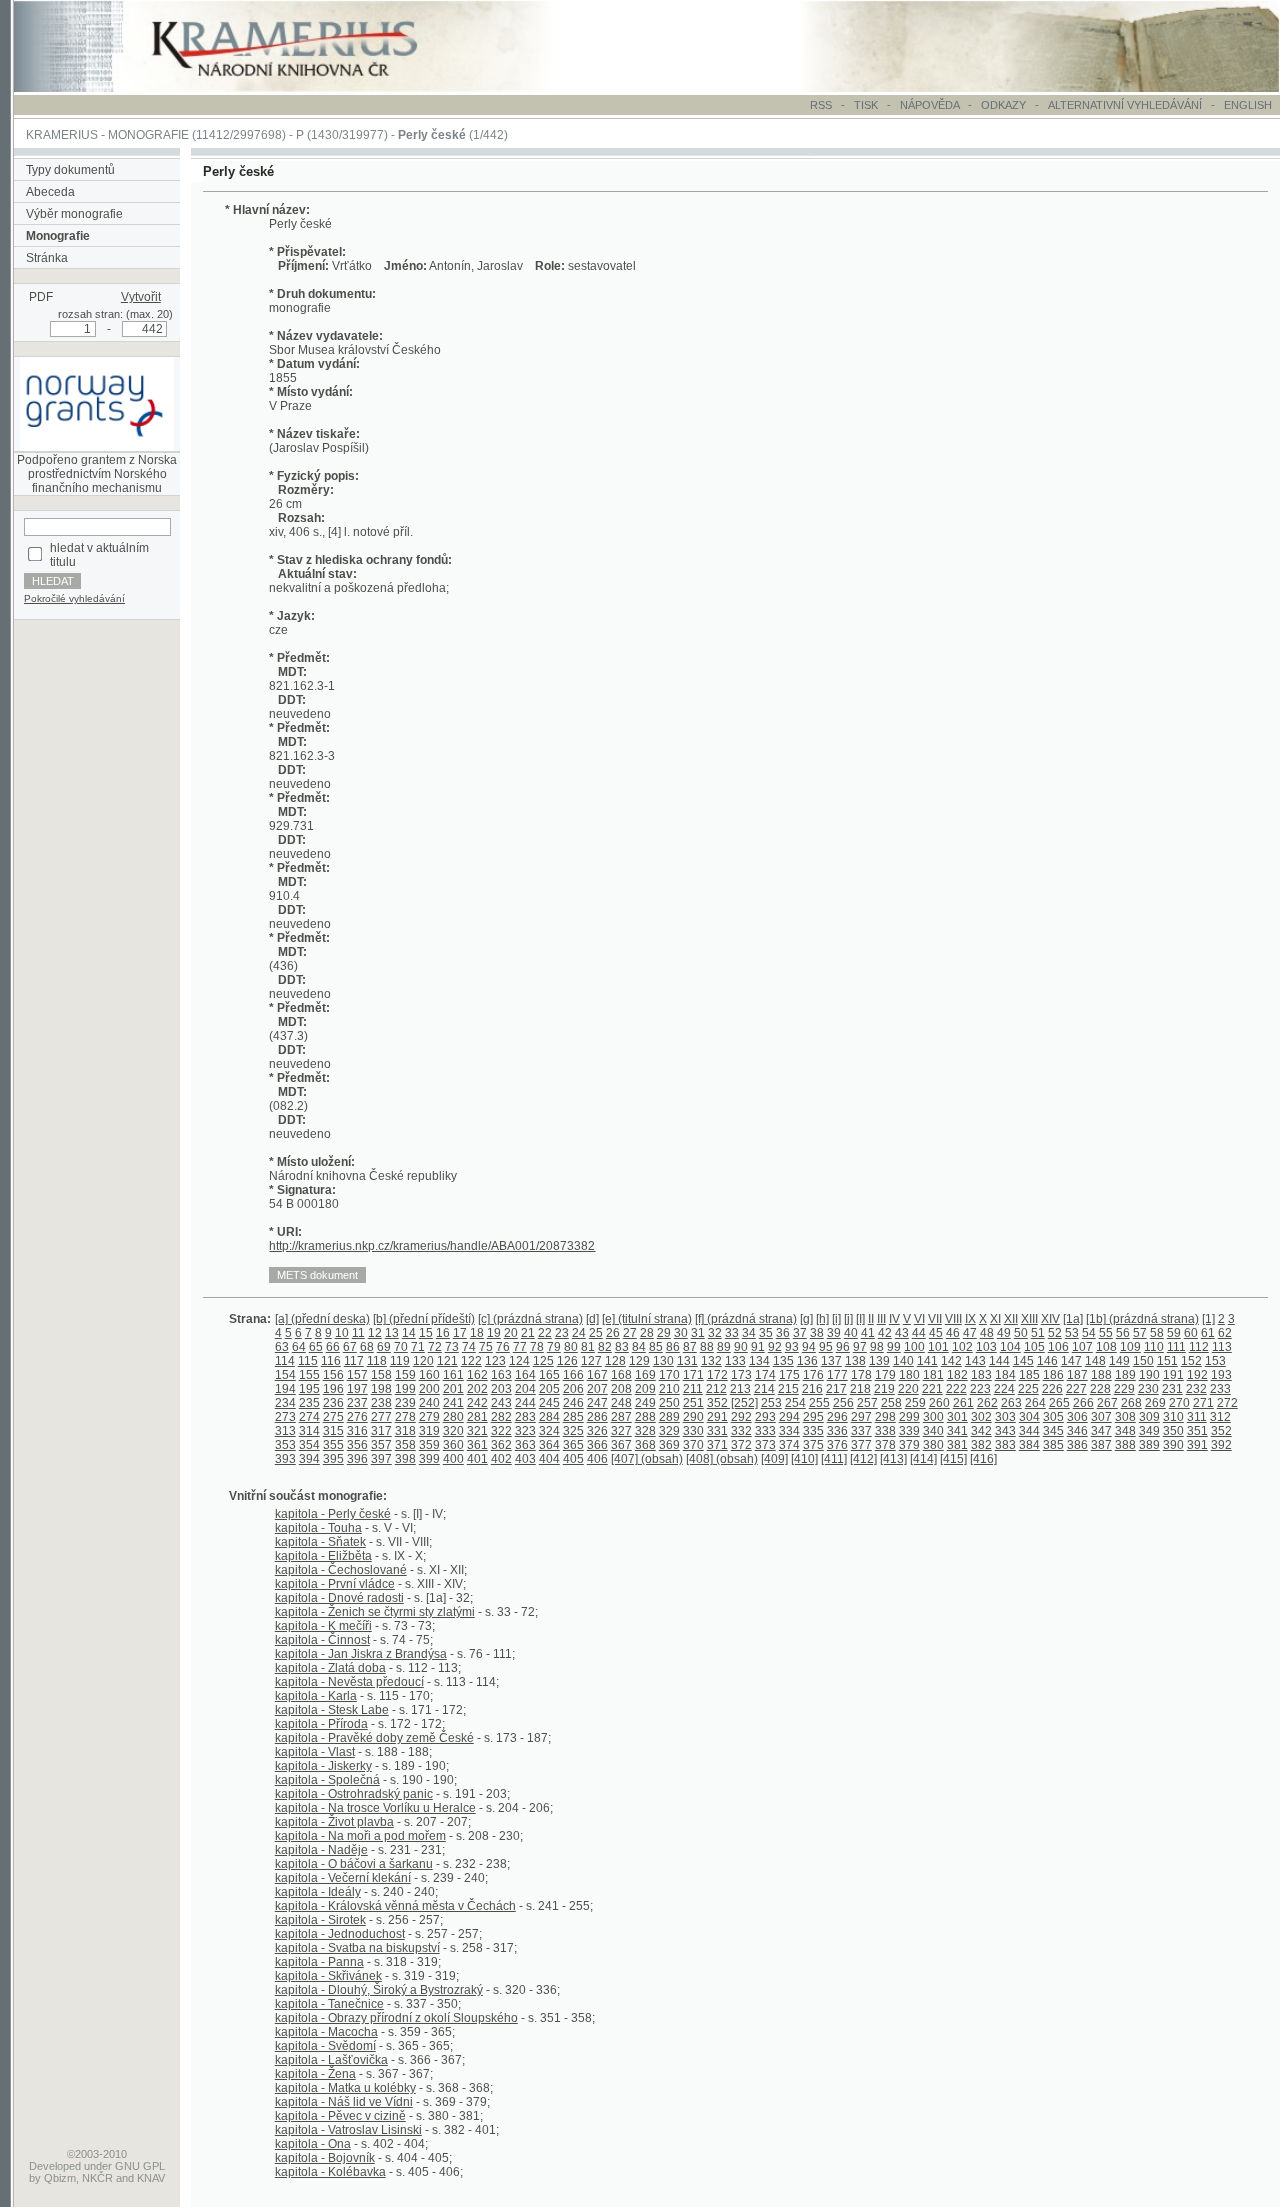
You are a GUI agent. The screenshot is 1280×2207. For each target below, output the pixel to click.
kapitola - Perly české (333, 1514)
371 (717, 1445)
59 (1174, 1333)
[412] (863, 1459)
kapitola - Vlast (315, 1752)
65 (316, 1347)
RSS (821, 105)
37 (800, 1333)
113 (1222, 1347)
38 (817, 1333)
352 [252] (732, 1403)
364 (549, 1445)
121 (447, 1361)
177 (837, 1375)
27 (630, 1333)
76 (503, 1347)
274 (309, 1417)
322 (501, 1431)
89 (724, 1347)
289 (669, 1417)
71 (418, 1347)
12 (375, 1333)
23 (562, 1333)
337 (861, 1431)
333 (765, 1431)
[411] (834, 1459)
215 (788, 1389)
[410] (804, 1459)
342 (981, 1431)
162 (477, 1375)
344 (1029, 1431)
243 (501, 1403)
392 (1221, 1445)
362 (501, 1445)
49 (1004, 1333)
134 (759, 1361)
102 (962, 1347)
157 (357, 1375)
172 (717, 1375)
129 (639, 1361)
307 (1101, 1417)
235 (309, 1403)
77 (520, 1347)
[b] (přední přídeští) (424, 1319)
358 (405, 1445)
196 (333, 1389)
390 (1173, 1445)
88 (707, 1347)
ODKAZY (1003, 105)
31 (698, 1333)
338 (885, 1431)
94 (809, 1347)
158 (381, 1375)
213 (740, 1389)
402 (501, 1459)
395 (333, 1459)
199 (405, 1389)
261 (963, 1403)
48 (987, 1333)
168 (621, 1375)
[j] (848, 1319)
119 (400, 1361)
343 (1005, 1431)
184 (1005, 1375)
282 (501, 1417)
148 (1095, 1361)
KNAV (151, 2178)
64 (299, 1347)
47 (970, 1333)
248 (621, 1403)
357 (381, 1445)
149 (1119, 1361)
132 (711, 1361)
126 (567, 1361)
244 (525, 1403)
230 (1148, 1389)
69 (384, 1347)
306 (1077, 1417)
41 (868, 1333)
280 (453, 1417)
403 (525, 1459)
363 (525, 1445)
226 (1052, 1389)
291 (717, 1417)
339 (909, 1431)
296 (837, 1417)
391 (1197, 1445)
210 (669, 1389)
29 (664, 1333)
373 (765, 1445)
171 (693, 1375)
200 (429, 1389)
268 (1131, 1403)
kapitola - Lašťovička (331, 2060)
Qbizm (60, 2178)
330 (693, 1431)
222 (956, 1389)
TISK (867, 105)
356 (357, 1445)
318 (405, 1431)
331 (717, 1431)
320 (453, 1431)
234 (285, 1403)
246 (573, 1403)
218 (860, 1389)
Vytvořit (141, 297)
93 (792, 1347)
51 (1038, 1333)
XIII (1029, 1319)
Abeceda (50, 192)
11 (358, 1333)
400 (453, 1459)
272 (1227, 1403)
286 (597, 1417)
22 (545, 1333)
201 (453, 1389)
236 (333, 1403)
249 (645, 1403)
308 (1125, 1417)
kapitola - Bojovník (325, 2158)
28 (647, 1333)
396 (357, 1459)
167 (597, 1375)
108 (1106, 1347)
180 (909, 1375)
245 (549, 1403)
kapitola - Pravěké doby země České (374, 1738)
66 (333, 1347)
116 (331, 1361)
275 (333, 1417)
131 (687, 1361)
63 (282, 1347)
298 (885, 1417)
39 (834, 1333)
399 (429, 1459)
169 (645, 1375)
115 (308, 1361)
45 (936, 1333)
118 (377, 1361)
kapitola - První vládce (335, 1584)
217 (836, 1389)
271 (1203, 1403)
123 (495, 1361)
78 (537, 1347)
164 (525, 1375)
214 (764, 1389)
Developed (55, 2166)
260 (939, 1403)
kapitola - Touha (318, 1528)
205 (549, 1389)
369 (669, 1445)
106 (1058, 1347)
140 (903, 1361)
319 (429, 1431)
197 (357, 1389)
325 (573, 1431)
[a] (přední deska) (322, 1319)
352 (1221, 1431)
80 (571, 1347)
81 (588, 1347)
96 (843, 1347)
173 (741, 1375)
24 (579, 1333)
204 (525, 1389)
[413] (893, 1459)
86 (673, 1347)
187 (1077, 1375)
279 (429, 1417)
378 (885, 1445)
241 (453, 1403)
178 (861, 1375)
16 (443, 1333)
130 (663, 1361)
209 (645, 1389)
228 (1100, 1389)
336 (837, 1431)
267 (1107, 1403)
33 (732, 1333)
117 (354, 1361)
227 (1076, 1389)
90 (741, 1347)
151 (1167, 1361)
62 (1225, 1333)
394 (309, 1459)
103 (986, 1347)
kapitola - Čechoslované (341, 1570)
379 (909, 1445)
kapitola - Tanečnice (329, 2004)
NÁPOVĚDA (929, 105)
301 (957, 1417)
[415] (953, 1459)
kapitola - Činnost (322, 1640)
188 (1101, 1375)
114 (285, 1361)
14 (409, 1333)
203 (501, 1389)
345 (1053, 1431)
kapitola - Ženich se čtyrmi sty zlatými (375, 1612)
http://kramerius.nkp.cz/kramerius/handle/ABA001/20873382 (432, 1246)
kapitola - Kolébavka (330, 2172)
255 (819, 1403)
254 (795, 1403)
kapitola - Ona (313, 2144)
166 (573, 1375)
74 (469, 1347)
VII (935, 1319)
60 (1191, 1333)
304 (1029, 1417)
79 (554, 1347)
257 (867, 1403)
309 (1149, 1417)
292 (741, 1417)
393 (285, 1459)
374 (789, 1445)
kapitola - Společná (327, 1780)
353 (285, 1445)
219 (884, 1389)
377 (861, 1445)
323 (525, 1431)
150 (1143, 1361)
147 (1071, 1361)
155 (309, 1375)
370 (693, 1445)
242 (477, 1403)
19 (494, 1333)
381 (957, 1445)
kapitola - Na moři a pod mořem (360, 1836)
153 (1215, 1361)
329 (669, 1431)
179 (885, 1375)
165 (549, 1375)
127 (591, 1361)
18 (477, 1333)
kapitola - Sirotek (320, 1920)
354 (309, 1445)
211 (693, 1389)
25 (596, 1333)
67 (350, 1347)
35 (766, 1333)
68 (367, 1347)
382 (981, 1445)
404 (549, 1459)
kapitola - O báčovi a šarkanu (354, 1864)
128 (615, 1361)
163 (501, 1375)
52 (1055, 1333)
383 (1005, 1445)
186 (1053, 1375)
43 (902, 1333)
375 (813, 1445)
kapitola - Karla (316, 1696)
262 (987, 1403)
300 (933, 1417)
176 (813, 1375)
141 (927, 1361)
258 (891, 1403)
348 (1125, 1431)
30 (681, 1333)
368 (645, 1445)
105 (1034, 1347)
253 (771, 1403)
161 (453, 1375)
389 (1149, 1445)
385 (1053, 1445)
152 (1191, 1361)
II (871, 1319)
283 (525, 1417)
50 (1021, 1333)
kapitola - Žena (315, 2074)
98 (877, 1347)
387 (1101, 1445)
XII (1011, 1319)
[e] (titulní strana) (647, 1319)
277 (381, 1417)
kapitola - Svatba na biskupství (357, 1948)
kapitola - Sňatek (320, 1542)
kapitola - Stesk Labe (332, 1710)
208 (621, 1389)
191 (1173, 1375)
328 (645, 1431)
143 (975, 1361)
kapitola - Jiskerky (323, 1766)
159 (405, 1375)
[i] (836, 1319)
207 (597, 1389)
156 (333, 1375)
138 (855, 1361)
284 (549, 1417)
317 (381, 1431)
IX (970, 1319)
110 (1154, 1347)
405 (573, 1459)
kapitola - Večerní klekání (343, 1878)
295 (813, 1417)
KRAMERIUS (62, 135)
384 (1029, 1445)
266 (1083, 1403)
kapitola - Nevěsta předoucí (349, 1682)
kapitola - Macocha (326, 2032)
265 (1059, 1403)
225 (1028, 1389)
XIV (1050, 1319)
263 (1011, 1403)
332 (741, 1431)
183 (981, 1375)
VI (919, 1319)
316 (357, 1431)
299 (909, 1417)
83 (622, 1347)
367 (621, 1445)
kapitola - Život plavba (334, 1822)
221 (932, 1389)
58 (1157, 1333)
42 (885, 1333)
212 (716, 1389)
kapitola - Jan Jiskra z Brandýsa (361, 1654)
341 (957, 1431)
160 (429, 1375)
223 (980, 1389)
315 (333, 1431)
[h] (822, 1319)
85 (656, 1347)
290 (693, 1417)
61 (1208, 1333)
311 (1197, 1417)
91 (758, 1347)
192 (1197, 1375)
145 (1023, 1361)
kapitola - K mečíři (323, 1626)
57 (1140, 1333)
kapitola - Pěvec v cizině (340, 2116)
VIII (953, 1319)
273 (285, 1417)
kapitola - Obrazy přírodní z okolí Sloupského (396, 2018)
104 (1010, 1347)
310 (1173, 1417)
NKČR (97, 2178)
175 (789, 1375)
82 (605, 1347)
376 (837, 1445)
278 (405, 1417)
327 (621, 1431)
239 (405, 1403)
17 (460, 1333)
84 (639, 1347)
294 (789, 1417)
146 (1047, 1361)
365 (573, 1445)
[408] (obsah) (722, 1459)
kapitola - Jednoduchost (340, 1934)
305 (1053, 1417)
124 (519, 1361)
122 (471, 1361)
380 (933, 1445)
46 (953, 1333)
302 (981, 1417)
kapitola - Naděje (321, 1850)
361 (477, 1445)
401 (477, 1459)
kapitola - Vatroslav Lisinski (348, 2130)
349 (1149, 1431)
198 (381, 1389)
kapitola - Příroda (321, 1724)
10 (342, 1333)
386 (1077, 1445)
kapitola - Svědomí (325, 2046)
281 (477, 1417)
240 (429, 1403)
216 (812, 1389)
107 (1082, 1347)
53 (1072, 1333)
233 (1220, 1389)
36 (783, 1333)
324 (549, 1431)
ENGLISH (1248, 105)
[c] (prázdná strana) (530, 1319)
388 (1125, 1445)
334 (789, 1431)
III (881, 1319)
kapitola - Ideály (318, 1892)
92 (775, 1347)
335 (813, 1431)
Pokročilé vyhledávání (74, 598)
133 (735, 1361)
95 (826, 1347)
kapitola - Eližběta (323, 1556)
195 (309, 1389)
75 (486, 1347)
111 (1176, 1347)
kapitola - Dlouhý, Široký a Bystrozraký (379, 1990)
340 (933, 1431)
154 (285, 1375)
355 (333, 1445)
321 (477, 1431)
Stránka (47, 258)
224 (1004, 1389)
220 (908, 1389)
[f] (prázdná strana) (746, 1319)
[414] (923, 1459)
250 (669, 1403)
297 (861, 1417)
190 (1149, 1375)
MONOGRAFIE (148, 135)
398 (405, 1459)
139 (879, 1361)
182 (957, 1375)
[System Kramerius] (307, 88)
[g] (806, 1319)
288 (645, 1417)
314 (309, 1431)
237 (357, 1403)
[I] (860, 1319)
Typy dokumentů (70, 170)
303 (1005, 1417)
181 (933, 1375)
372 (741, 1445)
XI (995, 1319)
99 (894, 1347)
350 (1173, 1431)
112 (1199, 1347)
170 (669, 1375)
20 (511, 1333)
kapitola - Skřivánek (328, 1976)
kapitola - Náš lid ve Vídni (344, 2102)
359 (429, 1445)
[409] (774, 1459)
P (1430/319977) (342, 135)
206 (573, 1389)
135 (783, 1361)
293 (765, 1417)
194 (285, 1389)
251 (693, 1403)
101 (938, 1347)
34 (749, 1333)
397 (381, 1459)
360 (453, 1445)
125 (543, 1361)
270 (1179, 1403)
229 (1124, 1389)
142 (951, 1361)
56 (1123, 1333)
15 (426, 1333)
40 (851, 1333)
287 (621, 1417)
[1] (1208, 1319)
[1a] (1073, 1319)
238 (381, 1403)
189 (1125, 1375)
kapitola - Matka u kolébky (345, 2088)
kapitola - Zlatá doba (330, 1668)
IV (894, 1319)
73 (452, 1347)
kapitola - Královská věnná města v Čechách (395, 1906)
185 (1029, 1375)
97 (860, 1347)
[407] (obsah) (647, 1459)
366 (597, 1445)
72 (435, 1347)
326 (597, 1431)
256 (843, 1403)
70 (401, 1347)
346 (1077, 1431)
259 (915, 1403)
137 (831, 1361)
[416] (983, 1459)
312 (1220, 1417)
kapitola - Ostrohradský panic (354, 1794)
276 (357, 1417)
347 (1101, 1431)
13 (392, 1333)
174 (765, 1375)
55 (1106, 1333)
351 (1197, 1431)
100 (914, 1347)
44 (919, 1333)
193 (1221, 1375)
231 (1172, 1389)
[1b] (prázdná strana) (1142, 1319)
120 (423, 1361)
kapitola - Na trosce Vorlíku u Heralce (375, 1808)
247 (597, 1403)
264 (1035, 1403)
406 (597, 1459)
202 (477, 1389)
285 (573, 1417)
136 (807, 1361)
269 (1155, 1403)
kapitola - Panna (319, 1962)
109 (1130, 1347)
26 (613, 1333)
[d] (592, 1319)
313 (285, 1431)
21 (528, 1333)
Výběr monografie (74, 214)
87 (690, 1347)
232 (1196, 1389)
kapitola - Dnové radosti (339, 1598)
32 (715, 1333)
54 (1089, 1333)
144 (999, 1361)
